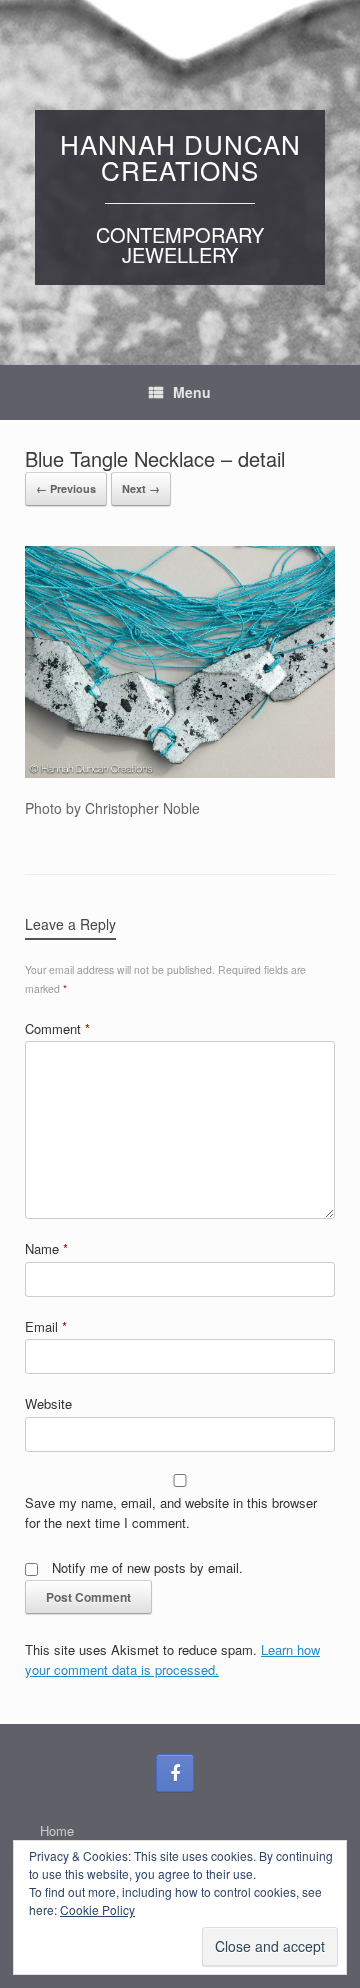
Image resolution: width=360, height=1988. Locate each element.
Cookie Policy (97, 1909)
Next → (141, 488)
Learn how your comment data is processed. (172, 1659)
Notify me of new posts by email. (147, 1567)
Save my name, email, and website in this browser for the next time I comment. (171, 1512)
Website (48, 1403)
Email (46, 1326)
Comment (57, 1028)
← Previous (66, 488)
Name (46, 1248)
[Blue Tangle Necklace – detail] (180, 772)
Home (57, 1830)
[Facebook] (175, 1773)
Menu (192, 392)
